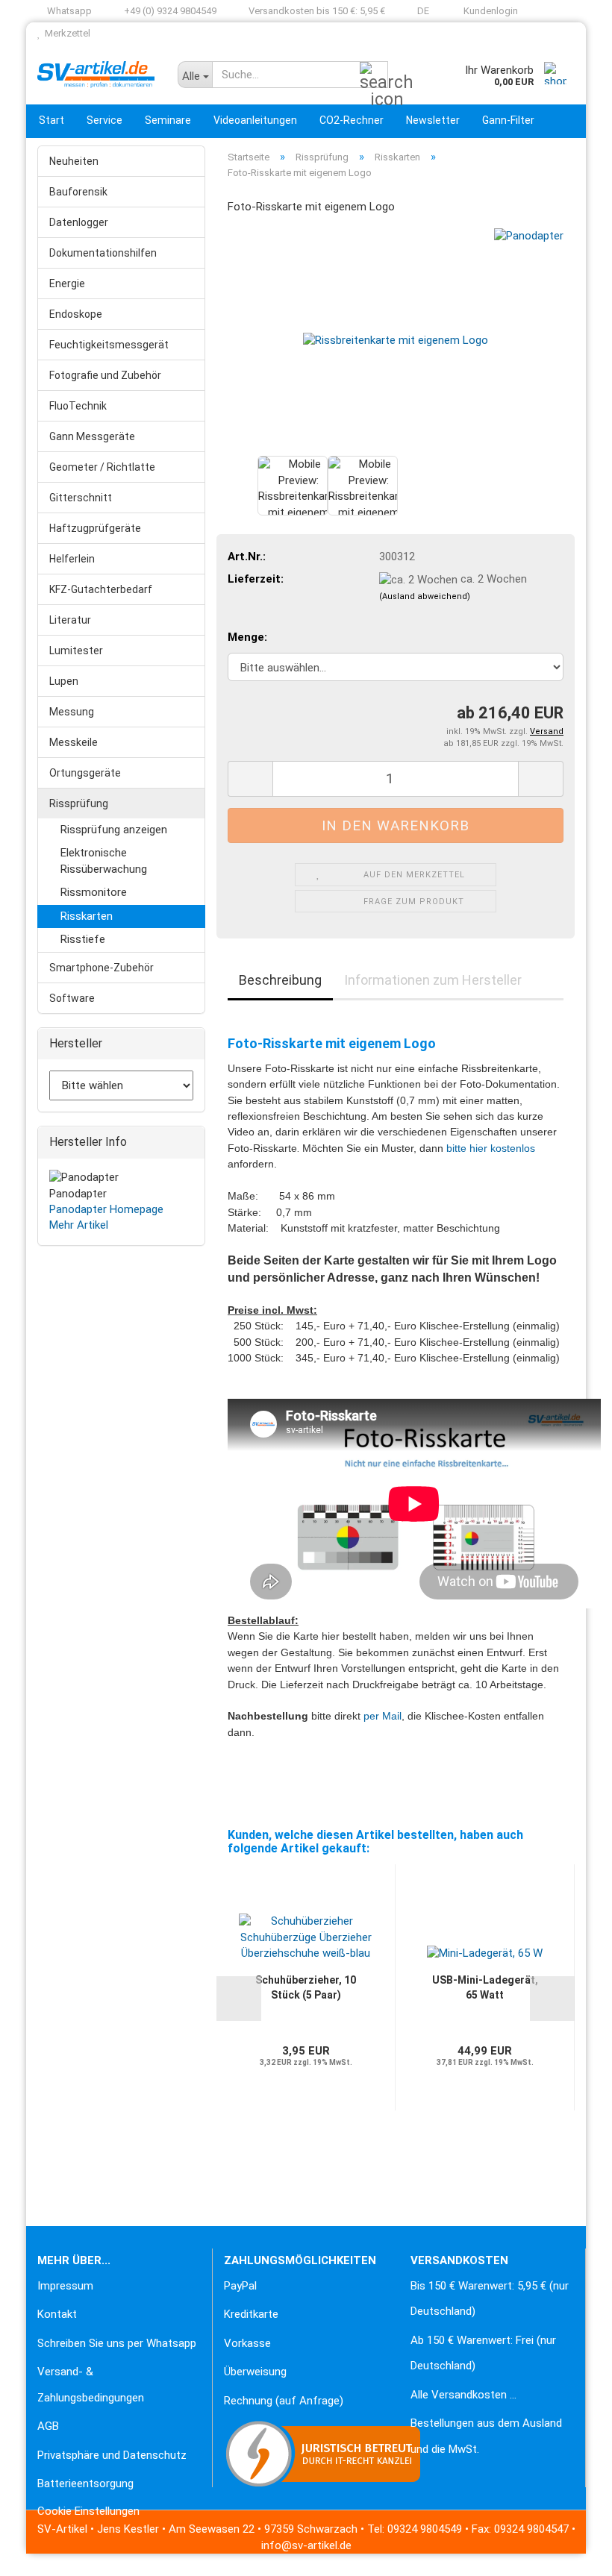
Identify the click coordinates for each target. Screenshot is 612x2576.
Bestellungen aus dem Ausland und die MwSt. (486, 2436)
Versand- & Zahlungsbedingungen (91, 2385)
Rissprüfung (79, 803)
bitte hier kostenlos (491, 1148)
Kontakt (57, 2314)
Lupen (64, 681)
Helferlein (72, 559)
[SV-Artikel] (96, 75)
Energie (67, 283)
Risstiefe (83, 939)
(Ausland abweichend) (425, 596)
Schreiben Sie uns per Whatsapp (117, 2343)
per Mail (382, 1716)
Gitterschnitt (81, 498)
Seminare (168, 120)
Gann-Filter (508, 120)
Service (104, 120)
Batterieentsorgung (85, 2483)
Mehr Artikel (79, 1225)
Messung (72, 712)
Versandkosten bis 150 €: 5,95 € (316, 11)
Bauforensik (78, 192)
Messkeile (74, 742)
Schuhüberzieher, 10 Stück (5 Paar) (306, 1987)
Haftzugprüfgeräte (95, 528)
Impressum (65, 2286)
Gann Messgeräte (92, 436)
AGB (48, 2426)
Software (72, 998)
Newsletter (433, 120)
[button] (418, 11)
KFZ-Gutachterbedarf (101, 589)
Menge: (247, 637)
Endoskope (76, 314)
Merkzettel (65, 33)
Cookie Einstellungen (88, 2511)
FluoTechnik (78, 406)
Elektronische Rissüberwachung (104, 861)
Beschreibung (280, 980)
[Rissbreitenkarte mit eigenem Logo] (396, 339)
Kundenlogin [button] (488, 11)
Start (51, 120)
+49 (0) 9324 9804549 (169, 11)
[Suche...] (374, 75)
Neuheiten (74, 161)
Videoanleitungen (255, 120)
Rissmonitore (94, 892)
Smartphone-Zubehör (102, 968)
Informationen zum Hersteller (433, 980)
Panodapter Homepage (106, 1209)
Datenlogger (79, 222)
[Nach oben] (41, 2554)
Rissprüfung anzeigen (114, 830)
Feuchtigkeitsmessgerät (109, 345)
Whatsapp (68, 11)
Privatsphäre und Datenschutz (112, 2455)
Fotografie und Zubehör (105, 375)
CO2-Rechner (352, 120)
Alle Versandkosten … (463, 2395)
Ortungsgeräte (85, 773)
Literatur (70, 620)
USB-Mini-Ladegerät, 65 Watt (485, 1987)
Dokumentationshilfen (103, 253)
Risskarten (87, 916)
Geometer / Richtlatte (102, 467)
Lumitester (76, 651)
